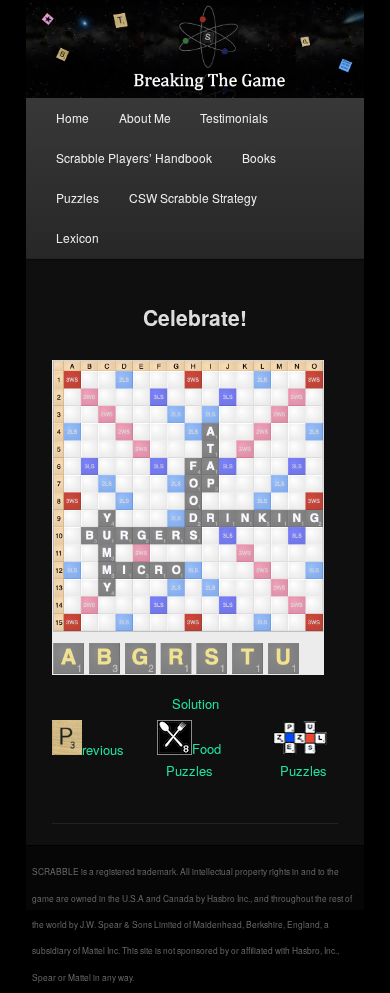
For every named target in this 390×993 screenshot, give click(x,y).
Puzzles (77, 197)
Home (72, 117)
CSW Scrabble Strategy (193, 197)
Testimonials (234, 117)
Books (259, 157)
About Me (145, 117)
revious (103, 749)
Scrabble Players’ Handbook (134, 157)
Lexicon (77, 237)
